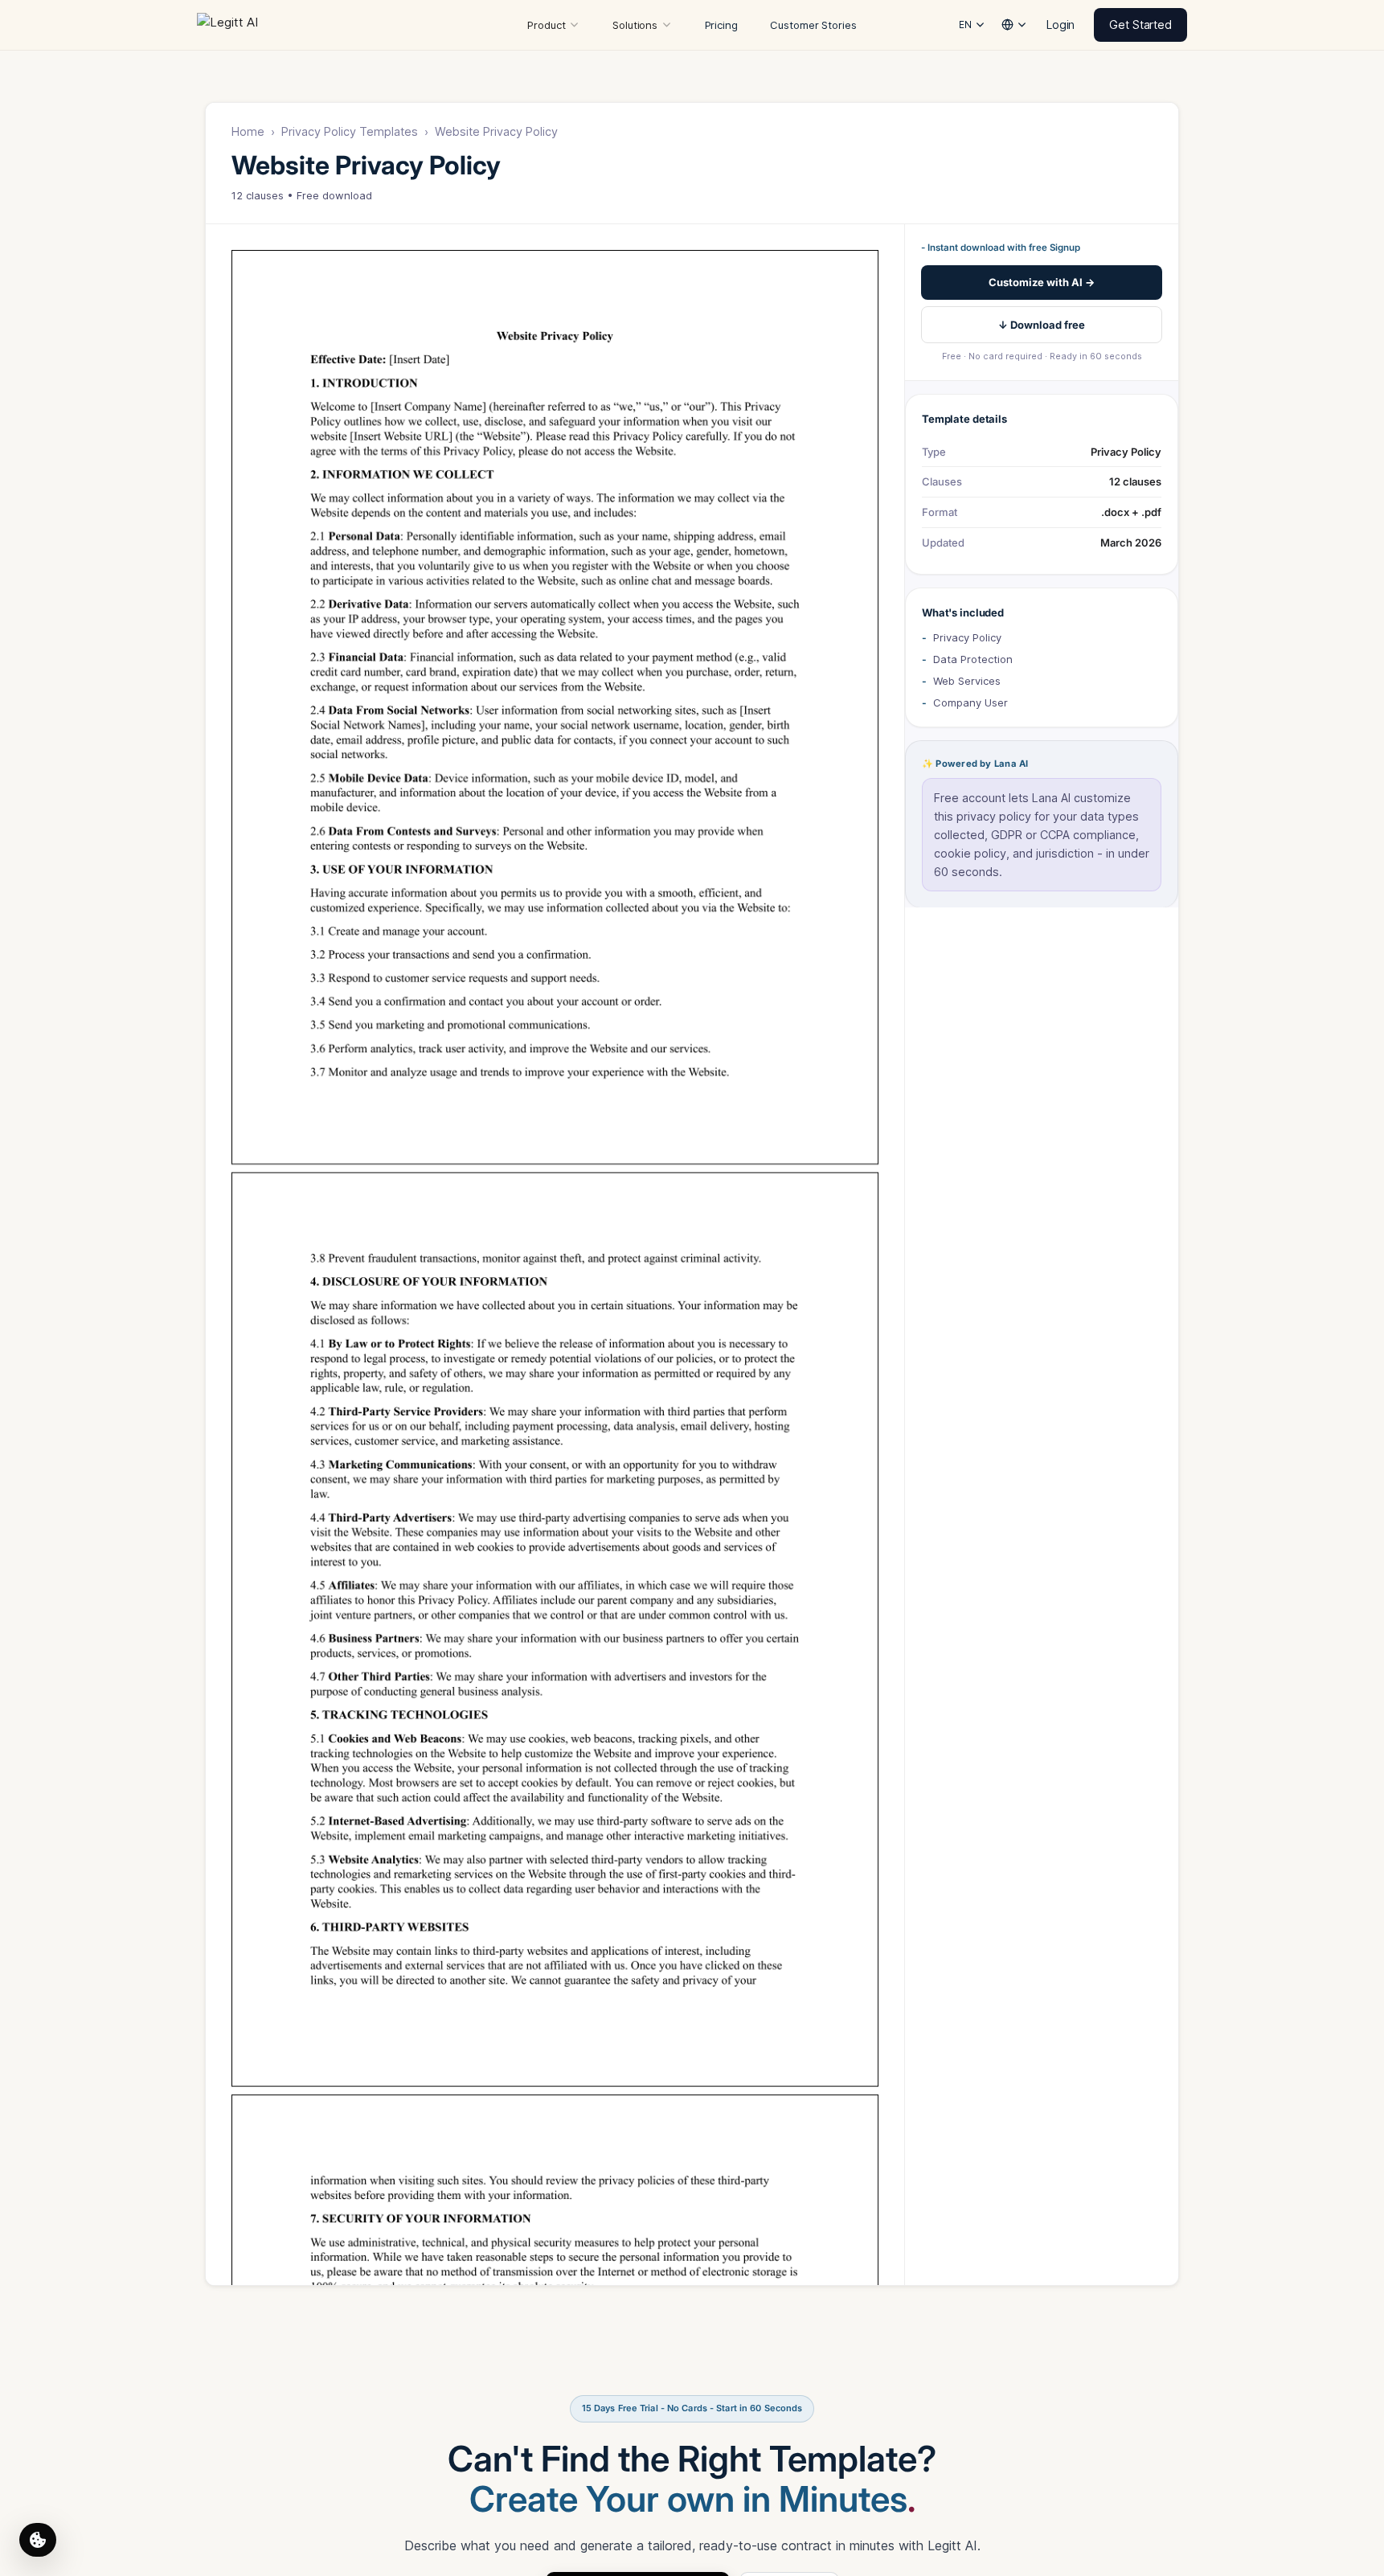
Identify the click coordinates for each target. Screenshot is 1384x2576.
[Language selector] (1014, 25)
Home (248, 131)
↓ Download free (1042, 325)
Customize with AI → (1042, 282)
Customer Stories (813, 25)
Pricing (721, 25)
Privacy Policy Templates (350, 131)
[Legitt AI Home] (243, 25)
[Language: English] (1014, 23)
